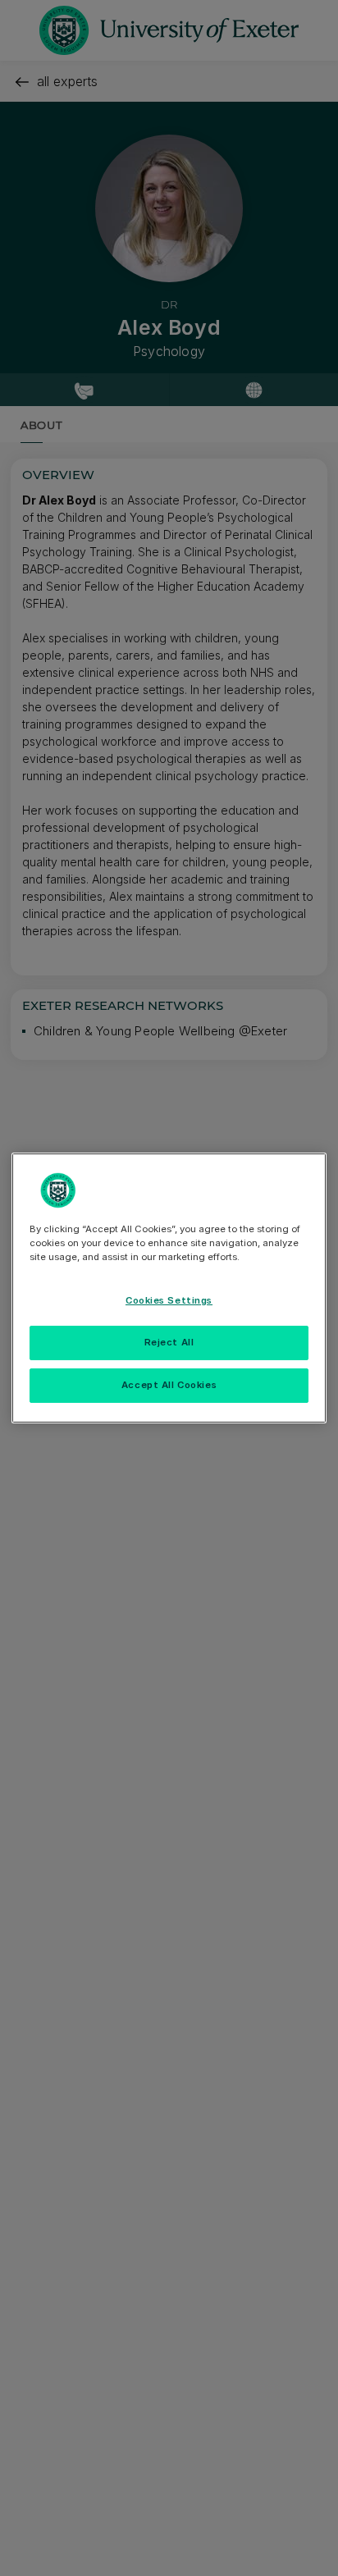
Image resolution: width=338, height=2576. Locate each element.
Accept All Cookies (169, 1385)
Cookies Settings (169, 1300)
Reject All (169, 1342)
